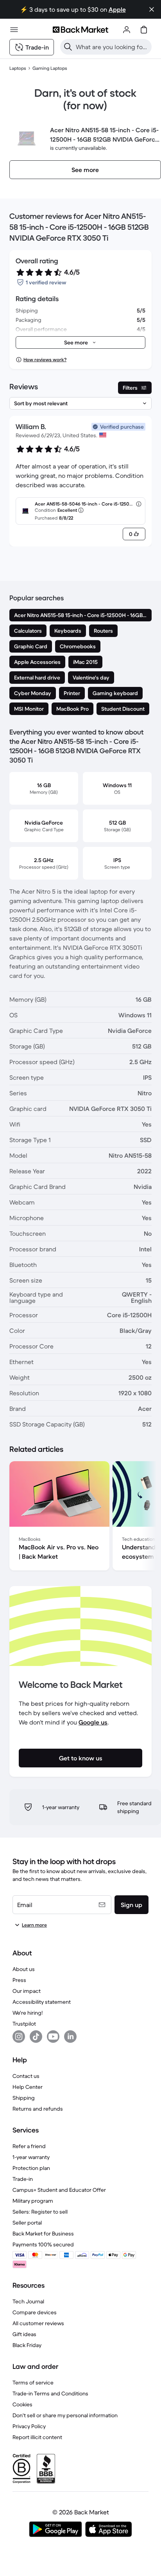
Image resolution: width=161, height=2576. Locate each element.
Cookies (22, 2404)
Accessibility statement (42, 2002)
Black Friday (27, 2345)
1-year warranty (31, 2157)
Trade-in (23, 2179)
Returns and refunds (38, 2109)
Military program (33, 2201)
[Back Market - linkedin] (70, 2037)
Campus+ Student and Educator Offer (59, 2190)
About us (24, 1969)
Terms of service (33, 2383)
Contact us (26, 2076)
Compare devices (35, 2312)
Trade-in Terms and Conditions (50, 2393)
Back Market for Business (43, 2234)
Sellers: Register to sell (40, 2212)
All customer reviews (38, 2323)
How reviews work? (45, 359)
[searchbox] (112, 47)
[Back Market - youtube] (53, 2037)
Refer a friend (29, 2146)
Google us (93, 1722)
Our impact (27, 1991)
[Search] (68, 47)
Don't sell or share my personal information (65, 2415)
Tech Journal (28, 2301)
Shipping (24, 2098)
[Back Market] (80, 30)
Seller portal (27, 2223)
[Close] (152, 9)
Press (19, 1980)
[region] (80, 1517)
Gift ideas (24, 2334)
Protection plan (31, 2168)
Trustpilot (24, 2024)
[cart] (144, 30)
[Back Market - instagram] (19, 2037)
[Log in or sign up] (127, 30)
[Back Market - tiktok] (36, 2037)
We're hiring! (28, 2013)
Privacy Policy (29, 2426)
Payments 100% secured (43, 2244)
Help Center (28, 2087)
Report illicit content (37, 2437)
